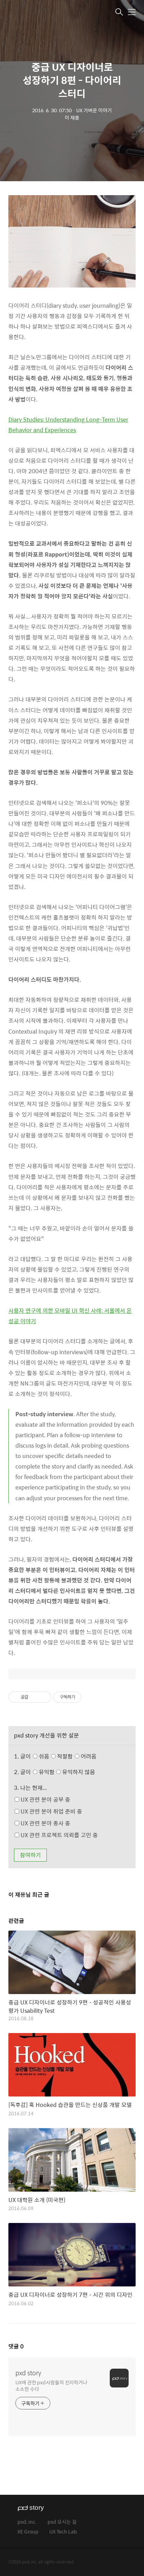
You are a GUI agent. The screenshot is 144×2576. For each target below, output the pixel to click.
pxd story (28, 2373)
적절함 (76, 1756)
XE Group (28, 2532)
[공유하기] (35, 1697)
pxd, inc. (27, 2522)
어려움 (88, 1756)
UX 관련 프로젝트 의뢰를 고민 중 (59, 1835)
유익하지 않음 (78, 1772)
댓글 (16, 2346)
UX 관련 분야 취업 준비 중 (51, 1811)
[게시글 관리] (44, 1697)
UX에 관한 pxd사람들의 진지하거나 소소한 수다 (51, 2385)
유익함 (66, 1772)
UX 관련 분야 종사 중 (45, 1823)
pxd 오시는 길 (62, 2522)
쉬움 (67, 1756)
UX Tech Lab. (64, 2532)
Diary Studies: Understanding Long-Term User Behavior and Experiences (68, 425)
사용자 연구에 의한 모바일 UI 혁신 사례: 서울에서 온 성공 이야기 (70, 1316)
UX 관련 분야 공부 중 (45, 1799)
